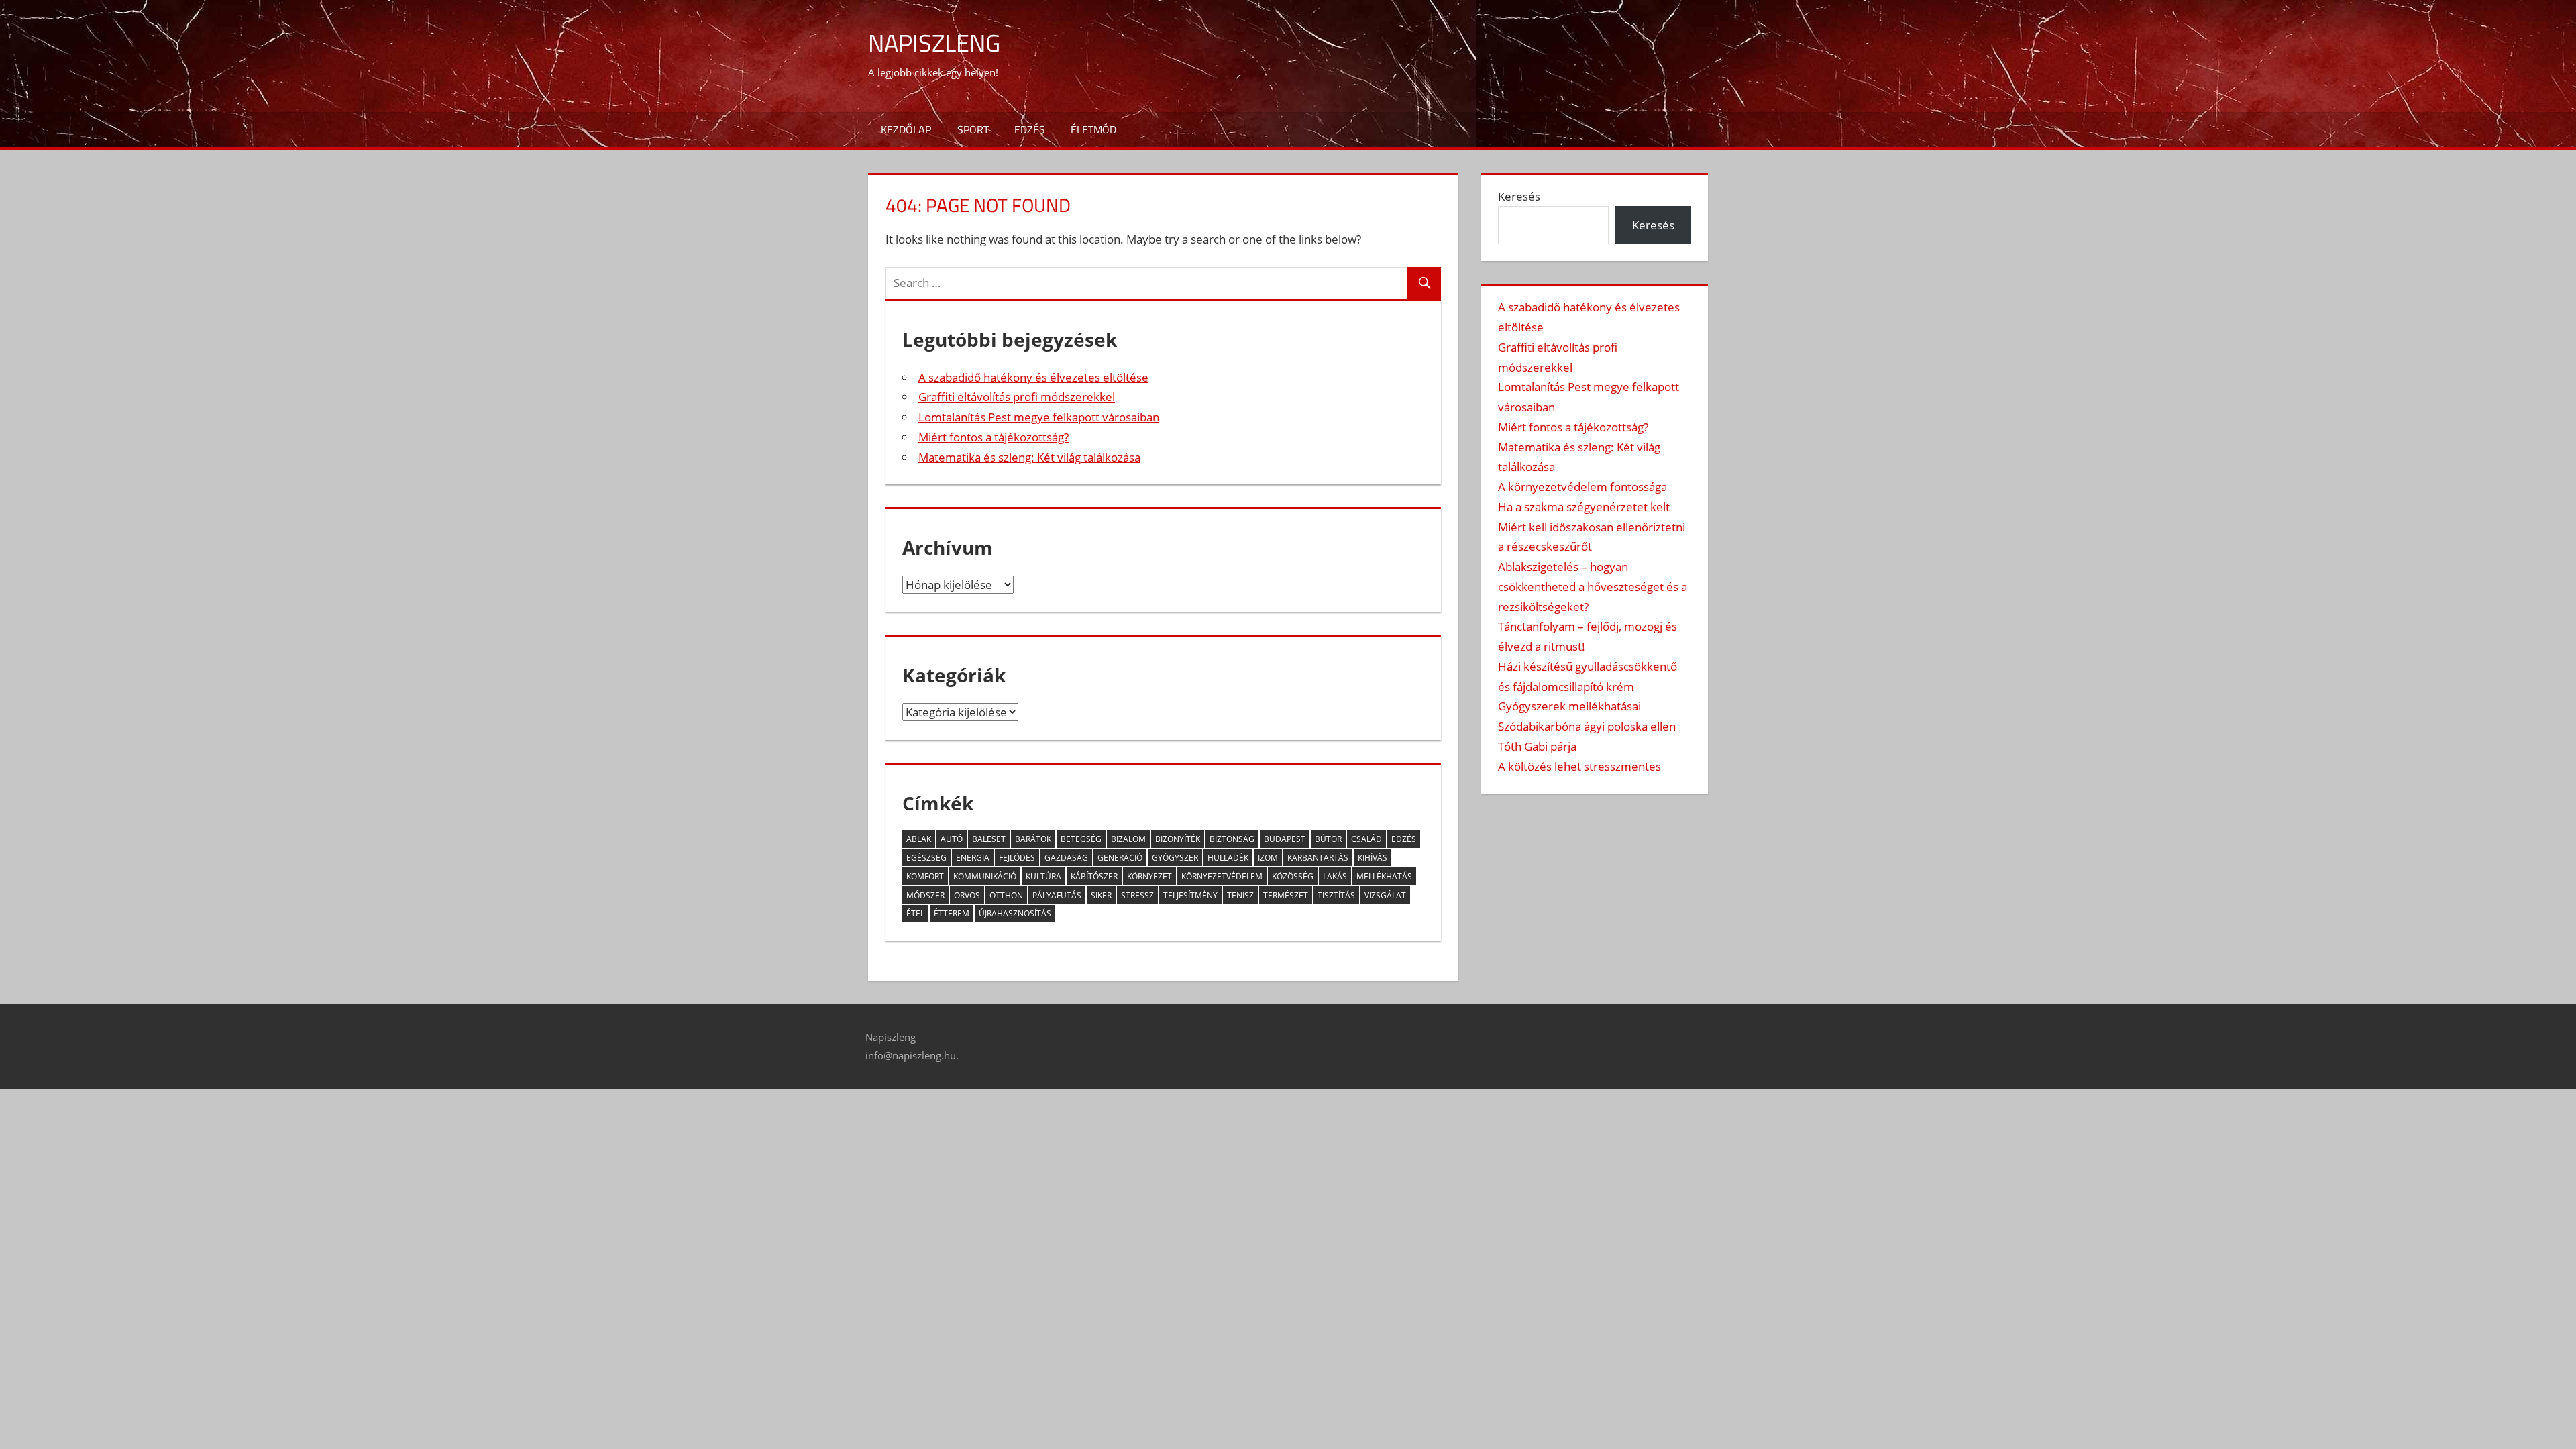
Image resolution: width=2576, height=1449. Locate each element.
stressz (1137, 895)
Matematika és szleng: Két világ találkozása (1029, 457)
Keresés (1519, 196)
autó (952, 839)
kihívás (1373, 858)
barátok (1033, 839)
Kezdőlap (906, 129)
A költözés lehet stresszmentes (1579, 766)
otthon (1006, 895)
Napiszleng (934, 43)
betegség (1081, 839)
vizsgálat (1385, 895)
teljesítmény (1190, 895)
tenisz (1240, 895)
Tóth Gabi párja (1537, 746)
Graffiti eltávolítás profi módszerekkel (1017, 397)
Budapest (1285, 839)
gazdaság (1066, 858)
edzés (1404, 839)
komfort (925, 876)
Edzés (1030, 129)
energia (973, 858)
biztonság (1232, 839)
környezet (1149, 876)
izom (1268, 858)
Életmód (1093, 129)
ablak (919, 839)
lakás (1335, 876)
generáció (1120, 858)
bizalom (1128, 839)
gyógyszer (1175, 858)
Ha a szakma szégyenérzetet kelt (1584, 507)
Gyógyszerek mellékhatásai (1569, 706)
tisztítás (1336, 895)
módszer (925, 895)
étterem (952, 913)
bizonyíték (1178, 839)
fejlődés (1017, 858)
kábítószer (1094, 876)
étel (915, 913)
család (1366, 839)
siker (1101, 895)
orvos (967, 895)
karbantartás (1318, 858)
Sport (973, 129)
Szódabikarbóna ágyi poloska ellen (1587, 726)
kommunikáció (985, 876)
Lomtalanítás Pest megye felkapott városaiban (1039, 417)
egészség (926, 858)
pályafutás (1057, 895)
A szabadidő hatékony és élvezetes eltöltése (1033, 377)
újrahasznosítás (1015, 913)
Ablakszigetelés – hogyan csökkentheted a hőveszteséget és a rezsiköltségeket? (1593, 587)
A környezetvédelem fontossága (1582, 487)
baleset (989, 839)
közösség (1293, 876)
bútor (1328, 839)
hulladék (1228, 858)
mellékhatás (1384, 876)
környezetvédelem (1222, 876)
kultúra (1043, 876)
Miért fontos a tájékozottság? (994, 437)
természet (1286, 895)
